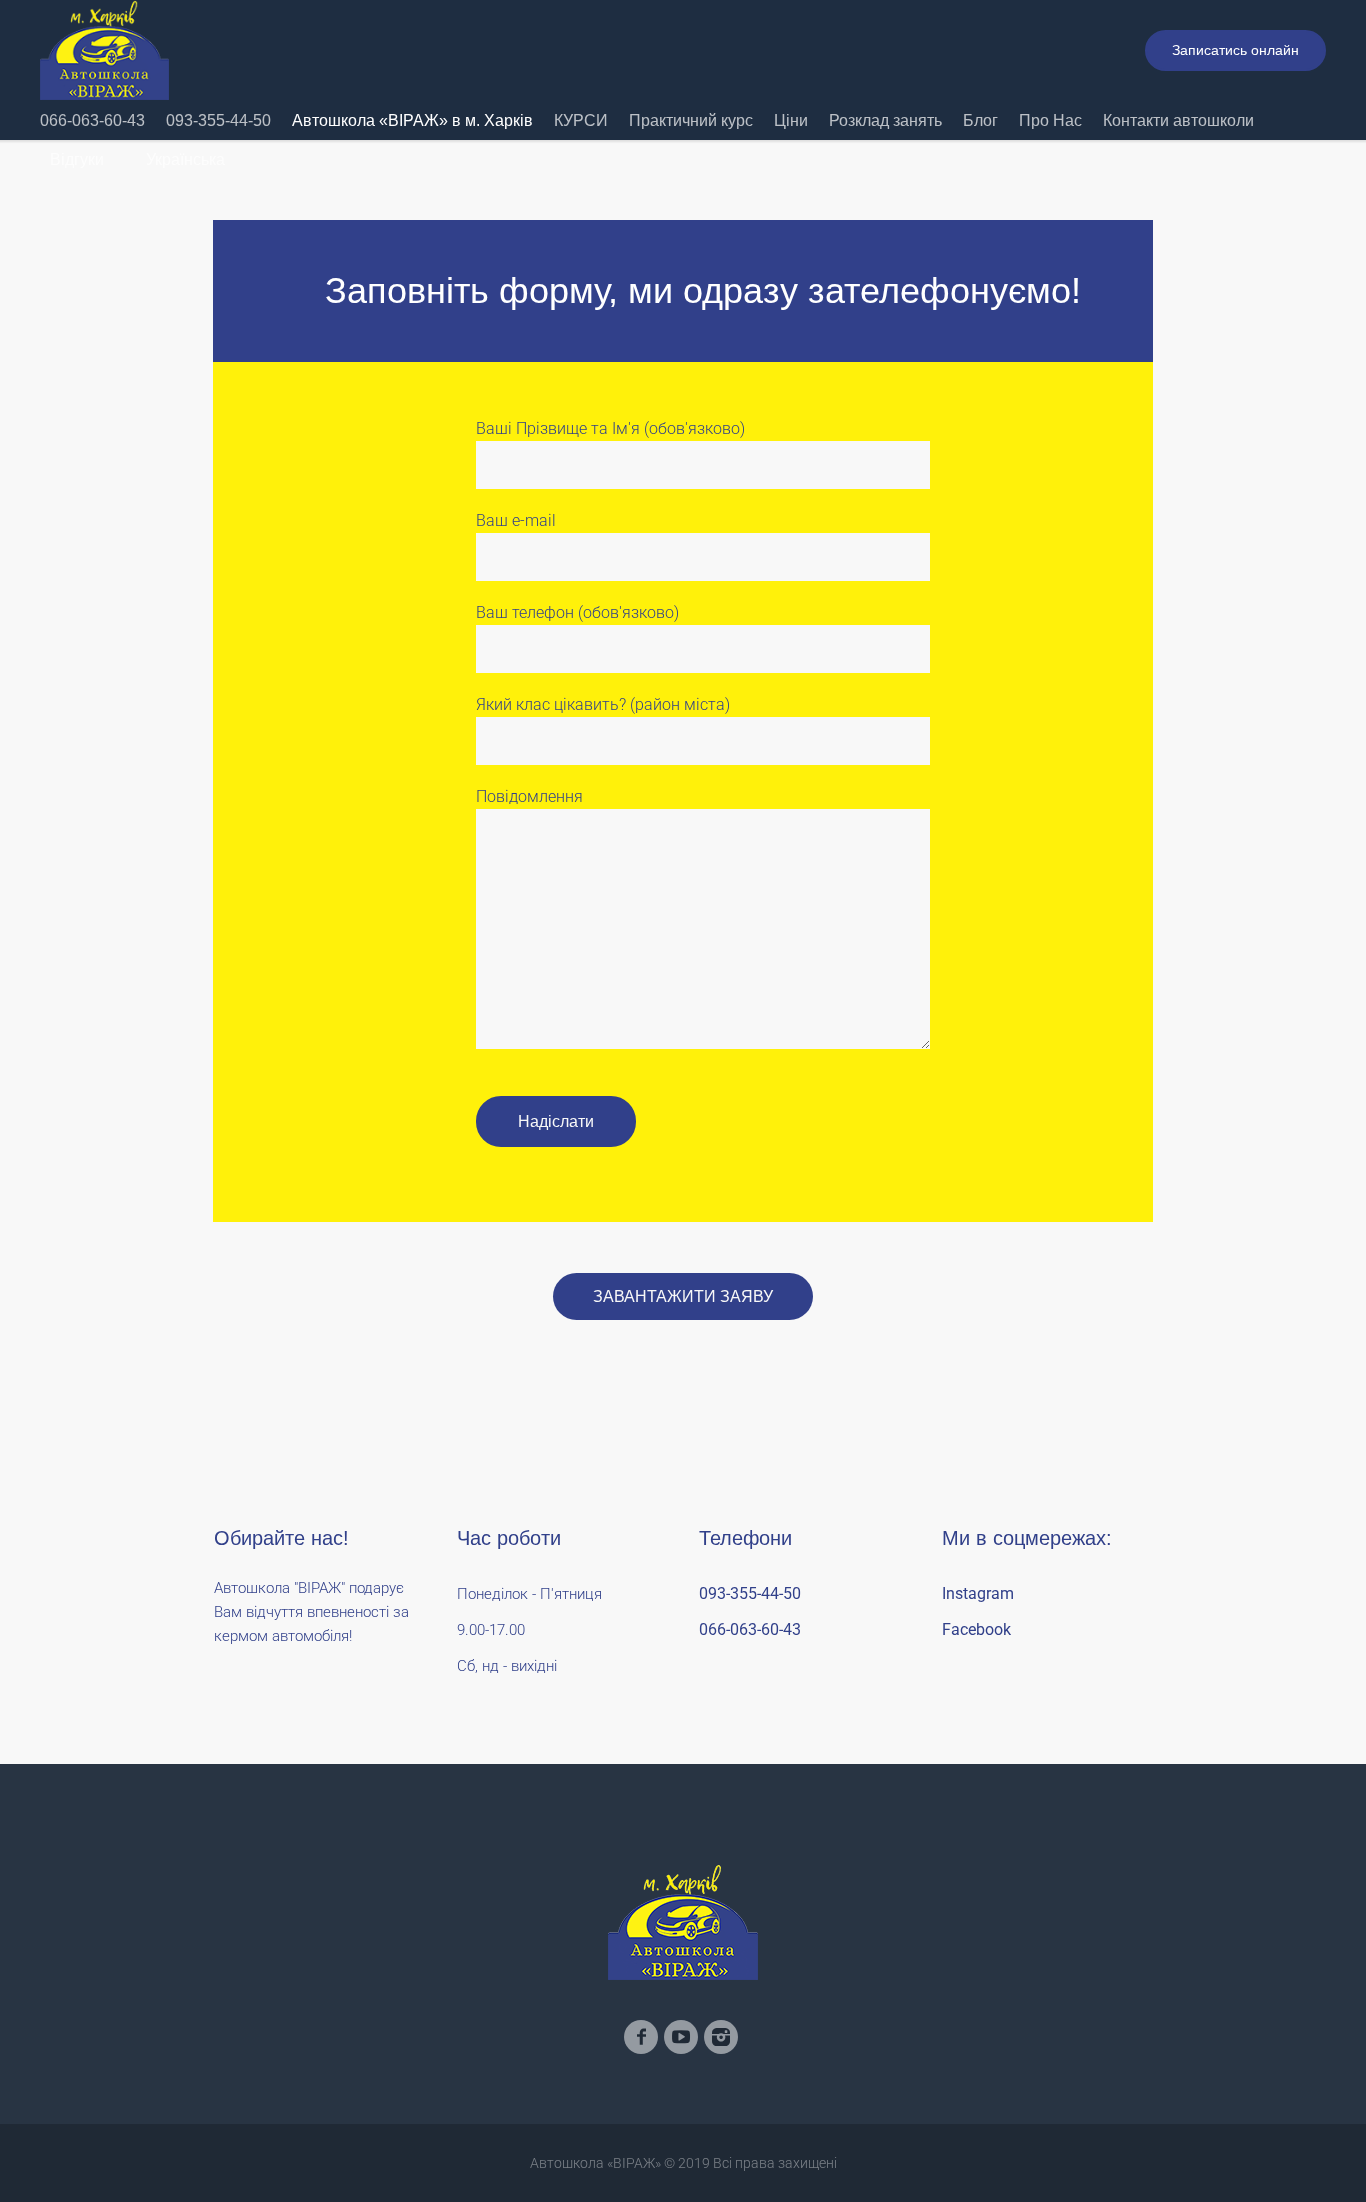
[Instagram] (721, 2037)
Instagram (978, 1593)
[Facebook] (641, 2037)
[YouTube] (681, 2037)
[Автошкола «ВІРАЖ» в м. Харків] (683, 1922)
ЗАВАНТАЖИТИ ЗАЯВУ (683, 1296)
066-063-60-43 (750, 1629)
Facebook (976, 1629)
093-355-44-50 (750, 1593)
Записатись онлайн (1235, 50)
